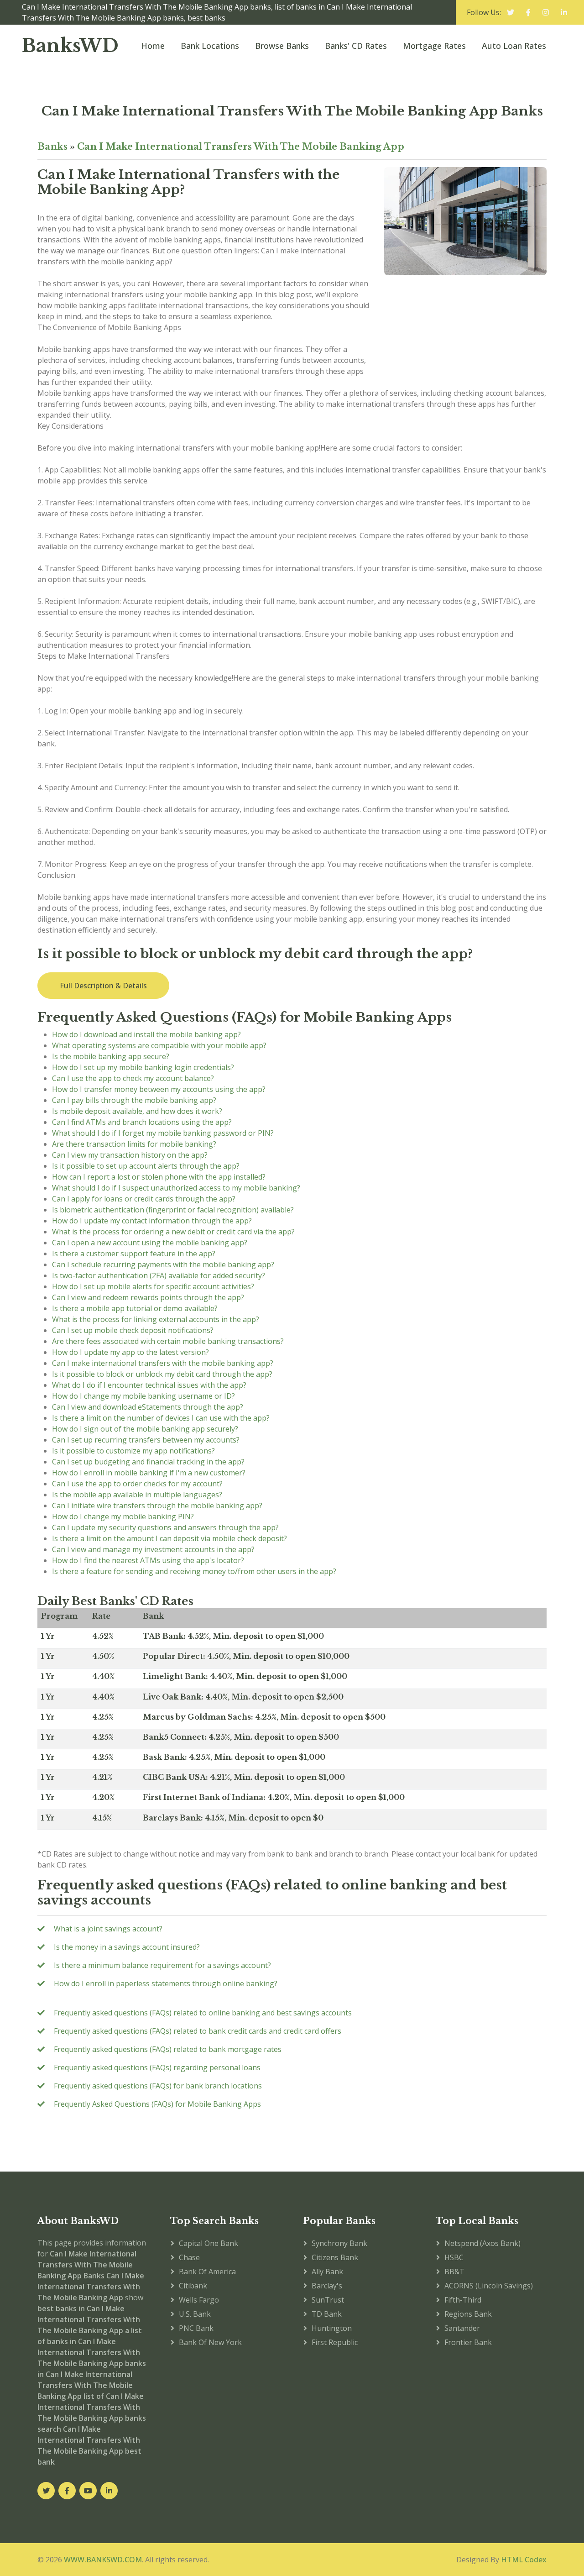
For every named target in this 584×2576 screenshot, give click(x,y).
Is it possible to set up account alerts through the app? (146, 1166)
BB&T (454, 2272)
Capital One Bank (209, 2243)
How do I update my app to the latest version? (130, 1352)
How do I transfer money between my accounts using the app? (159, 1089)
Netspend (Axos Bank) (482, 2243)
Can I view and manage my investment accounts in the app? (153, 1549)
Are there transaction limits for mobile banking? (134, 1144)
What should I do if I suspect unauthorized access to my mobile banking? (176, 1188)
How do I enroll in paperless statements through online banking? (166, 1983)
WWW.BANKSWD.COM (103, 2560)
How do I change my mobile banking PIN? (123, 1516)
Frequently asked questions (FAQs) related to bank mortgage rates (168, 2049)
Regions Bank (468, 2314)
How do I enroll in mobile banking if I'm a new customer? (149, 1473)
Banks (52, 147)
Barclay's (327, 2286)
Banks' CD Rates (356, 46)
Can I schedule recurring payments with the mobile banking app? (163, 1264)
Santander (462, 2328)
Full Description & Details (103, 986)
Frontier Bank (468, 2342)
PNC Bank (196, 2328)
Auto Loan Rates (514, 46)
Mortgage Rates (434, 46)
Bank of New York (210, 2342)
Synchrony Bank (339, 2243)
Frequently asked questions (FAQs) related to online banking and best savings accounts (203, 2013)
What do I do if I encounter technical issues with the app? (149, 1385)
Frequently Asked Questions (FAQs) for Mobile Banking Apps (157, 2104)
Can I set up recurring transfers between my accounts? (146, 1440)
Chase (189, 2257)
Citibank (193, 2286)
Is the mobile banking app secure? (111, 1056)
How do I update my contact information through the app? (152, 1221)
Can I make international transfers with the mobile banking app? (163, 1363)
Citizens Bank (335, 2257)
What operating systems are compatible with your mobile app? (159, 1045)
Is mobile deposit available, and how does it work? (137, 1111)
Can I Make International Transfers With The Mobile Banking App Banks (292, 111)
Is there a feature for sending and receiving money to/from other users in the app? (194, 1571)
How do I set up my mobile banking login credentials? (143, 1067)
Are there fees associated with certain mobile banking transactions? (168, 1341)
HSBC (454, 2257)
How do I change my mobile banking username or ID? (143, 1396)
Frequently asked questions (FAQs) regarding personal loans (157, 2067)
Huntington (332, 2328)
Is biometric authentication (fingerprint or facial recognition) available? (173, 1210)
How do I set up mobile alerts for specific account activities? (153, 1286)
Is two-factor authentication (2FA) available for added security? (159, 1275)
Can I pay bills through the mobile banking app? (134, 1100)
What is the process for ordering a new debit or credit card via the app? (173, 1232)
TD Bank (327, 2314)
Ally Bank (327, 2272)
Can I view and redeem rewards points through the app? (148, 1297)
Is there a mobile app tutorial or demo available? (135, 1308)
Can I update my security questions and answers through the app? (165, 1527)
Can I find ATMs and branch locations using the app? (142, 1122)
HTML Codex (524, 2560)
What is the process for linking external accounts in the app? (156, 1319)
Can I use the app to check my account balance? (133, 1078)
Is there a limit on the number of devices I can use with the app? (161, 1418)
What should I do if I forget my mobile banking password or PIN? (163, 1133)
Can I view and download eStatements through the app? (148, 1407)
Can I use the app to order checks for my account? (137, 1484)
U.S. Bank (195, 2314)
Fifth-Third (463, 2300)
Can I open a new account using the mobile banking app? (150, 1243)
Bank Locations (210, 46)
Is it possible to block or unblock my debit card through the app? (162, 1374)
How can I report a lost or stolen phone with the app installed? (159, 1177)
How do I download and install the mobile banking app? (146, 1034)
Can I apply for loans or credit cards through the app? (144, 1199)
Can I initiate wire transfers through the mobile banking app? (157, 1506)
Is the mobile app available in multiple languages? (137, 1495)
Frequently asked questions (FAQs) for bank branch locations (158, 2086)
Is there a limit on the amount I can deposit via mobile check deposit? (169, 1538)
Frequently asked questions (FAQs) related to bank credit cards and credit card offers (198, 2031)
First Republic (335, 2342)
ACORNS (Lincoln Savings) (489, 2286)
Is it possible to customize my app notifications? (133, 1451)
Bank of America (207, 2272)
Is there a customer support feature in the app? (134, 1254)
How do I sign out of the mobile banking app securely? (145, 1429)
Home (153, 46)
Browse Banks (282, 46)
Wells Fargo (199, 2300)
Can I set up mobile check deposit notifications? (133, 1330)
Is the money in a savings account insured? (127, 1947)
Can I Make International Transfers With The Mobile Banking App (241, 147)
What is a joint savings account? (108, 1929)
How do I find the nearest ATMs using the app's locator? (148, 1560)
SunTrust (328, 2300)
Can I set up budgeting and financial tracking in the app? (148, 1462)
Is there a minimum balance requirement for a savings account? (162, 1965)
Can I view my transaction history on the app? (130, 1155)
